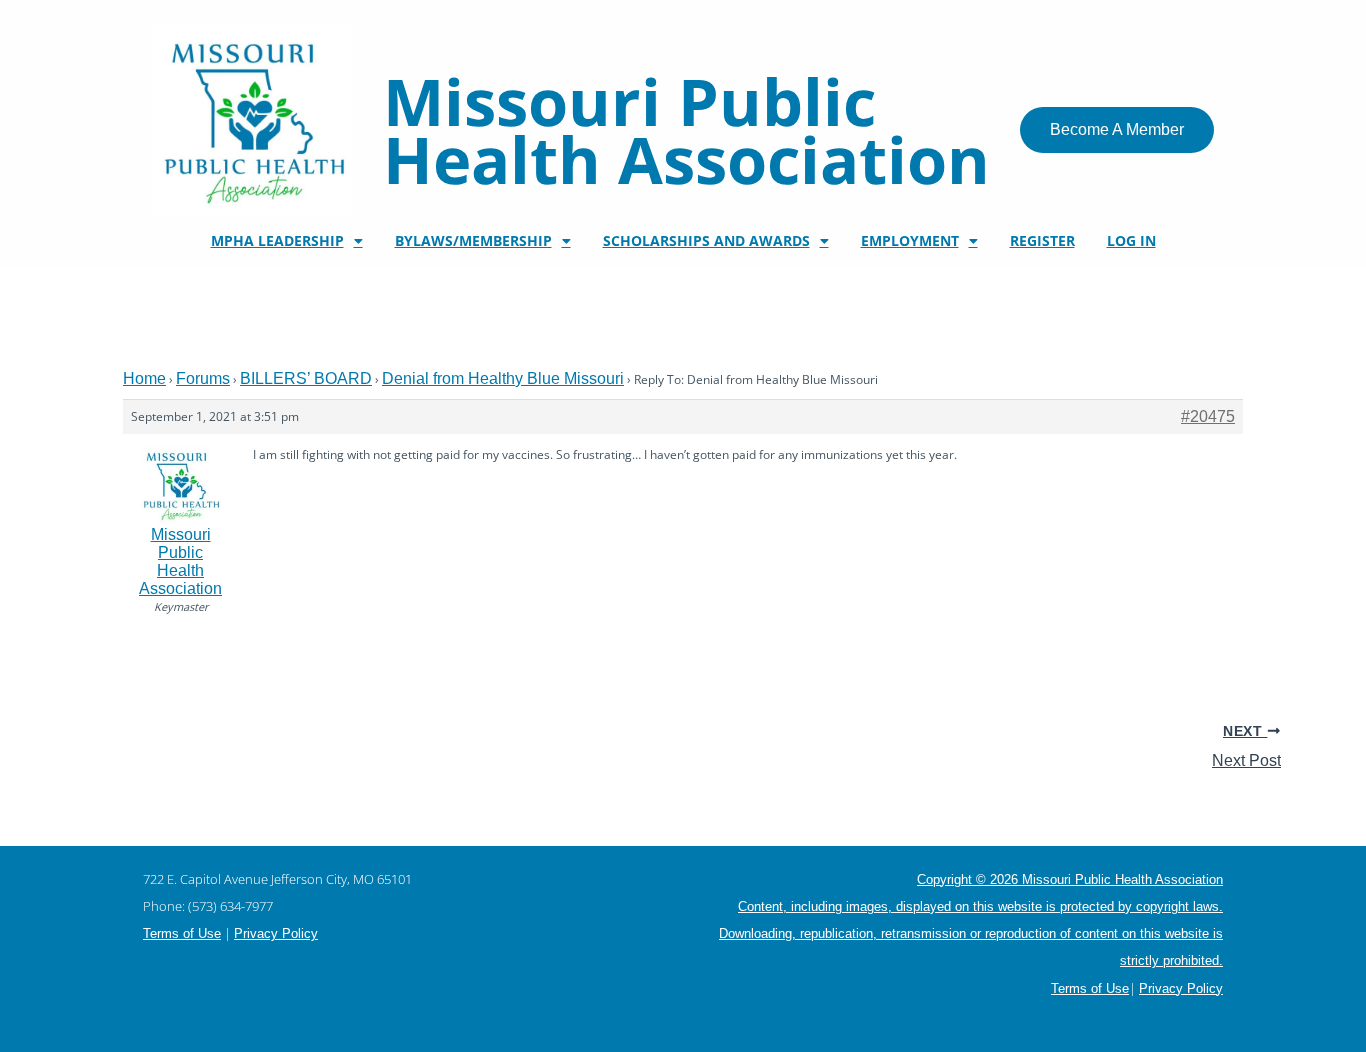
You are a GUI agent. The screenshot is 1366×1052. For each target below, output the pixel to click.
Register (1042, 240)
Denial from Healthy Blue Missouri (503, 378)
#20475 (1208, 416)
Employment (910, 240)
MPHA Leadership (277, 240)
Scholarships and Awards (706, 240)
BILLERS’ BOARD (306, 378)
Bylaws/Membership (473, 240)
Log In (1131, 240)
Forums (203, 378)
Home (144, 378)
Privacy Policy (276, 933)
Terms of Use (182, 933)
